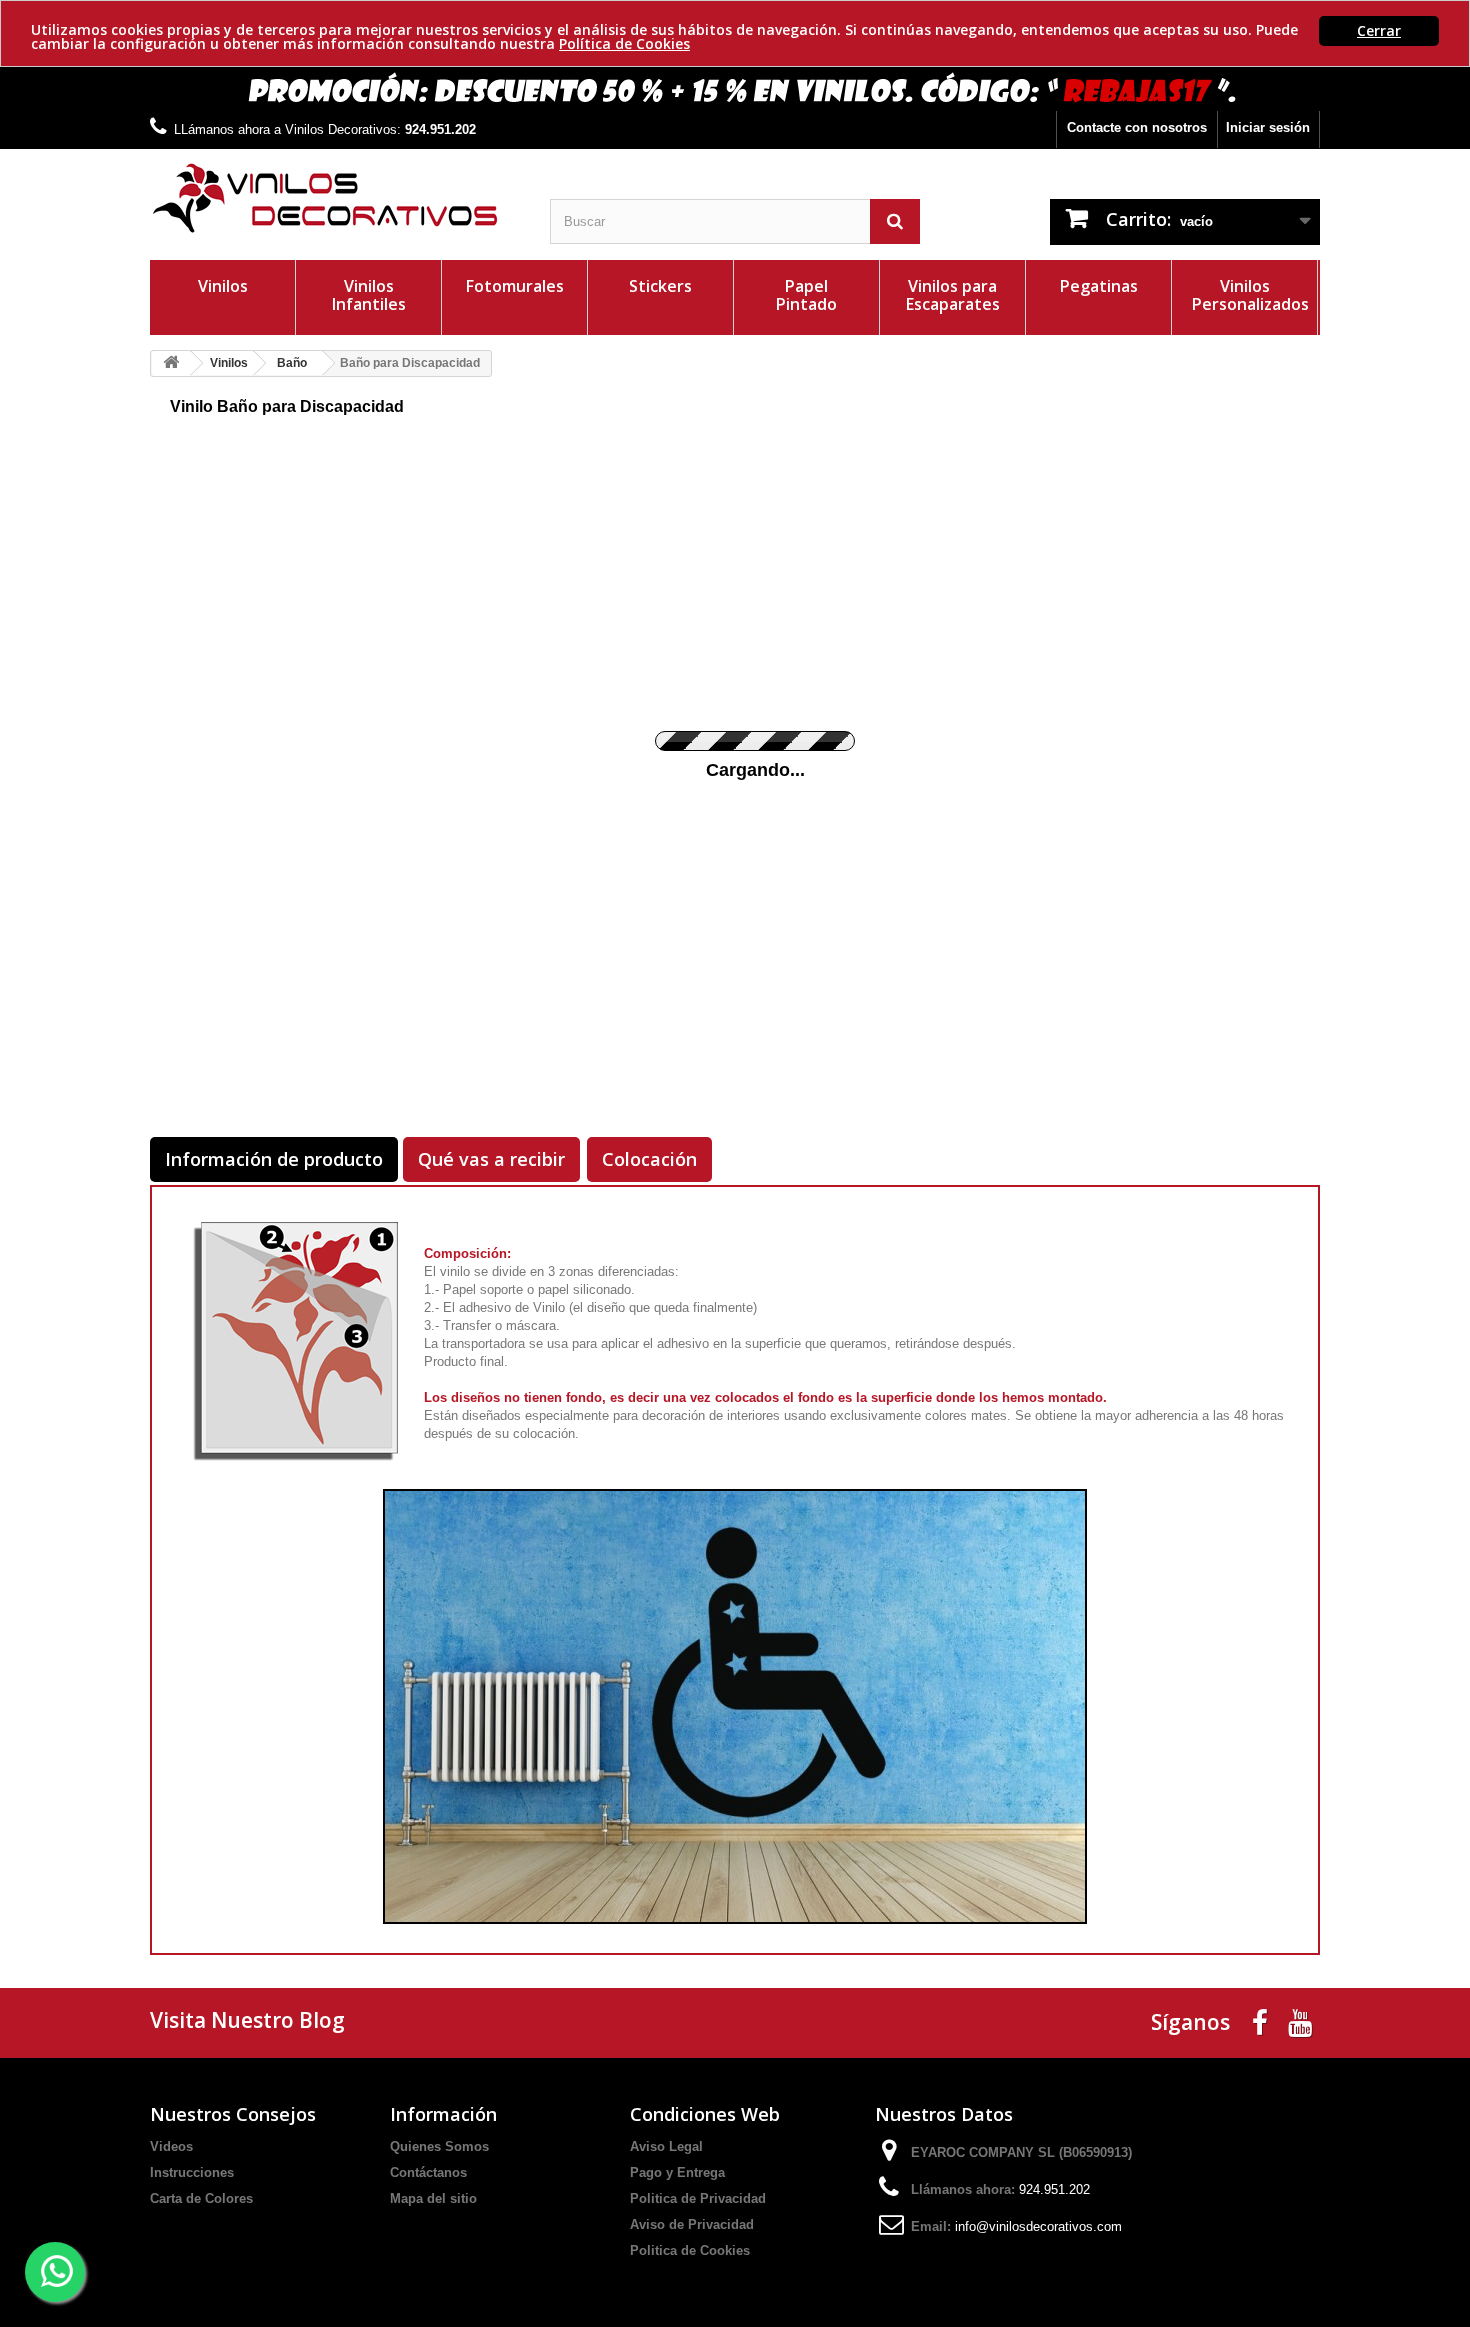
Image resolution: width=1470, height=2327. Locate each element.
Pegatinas (1099, 286)
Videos (171, 2146)
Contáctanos (428, 2172)
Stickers (660, 286)
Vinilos (223, 286)
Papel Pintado (806, 295)
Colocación (649, 1159)
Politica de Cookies (690, 2250)
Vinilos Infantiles (369, 295)
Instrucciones (192, 2172)
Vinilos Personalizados (1250, 295)
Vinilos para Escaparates (953, 295)
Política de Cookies (624, 43)
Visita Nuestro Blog (247, 2020)
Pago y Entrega (677, 2172)
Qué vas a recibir (491, 1159)
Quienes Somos (439, 2146)
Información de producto (274, 1159)
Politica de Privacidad (698, 2198)
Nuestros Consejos (233, 2114)
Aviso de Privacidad (692, 2224)
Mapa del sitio (433, 2198)
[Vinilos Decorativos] (335, 198)
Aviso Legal (666, 2146)
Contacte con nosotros (1137, 127)
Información (443, 2114)
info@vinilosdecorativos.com (1038, 2226)
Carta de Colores (201, 2198)
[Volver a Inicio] (171, 363)
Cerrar (1379, 30)
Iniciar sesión (1268, 127)
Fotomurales (515, 286)
